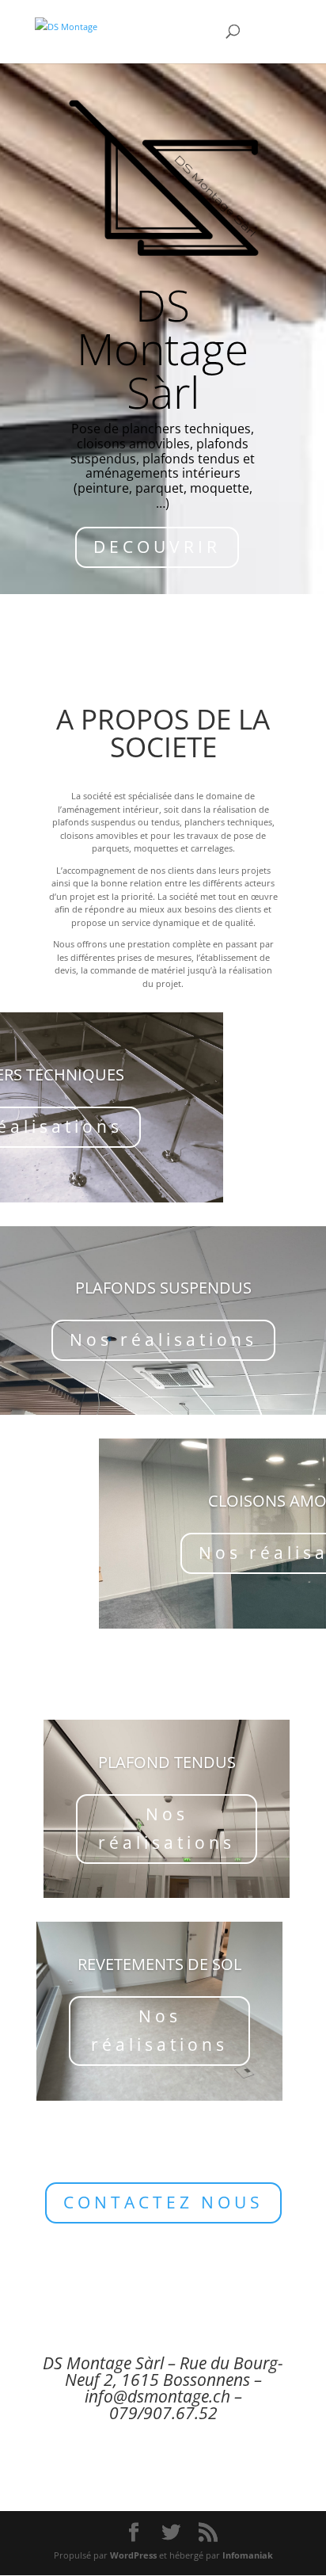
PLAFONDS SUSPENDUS (163, 1288)
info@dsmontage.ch (157, 2396)
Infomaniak (248, 2555)
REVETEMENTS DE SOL (159, 1964)
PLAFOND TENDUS (167, 1762)
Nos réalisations (163, 1339)
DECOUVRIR (157, 547)
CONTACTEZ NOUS (163, 2202)
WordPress (133, 2555)
